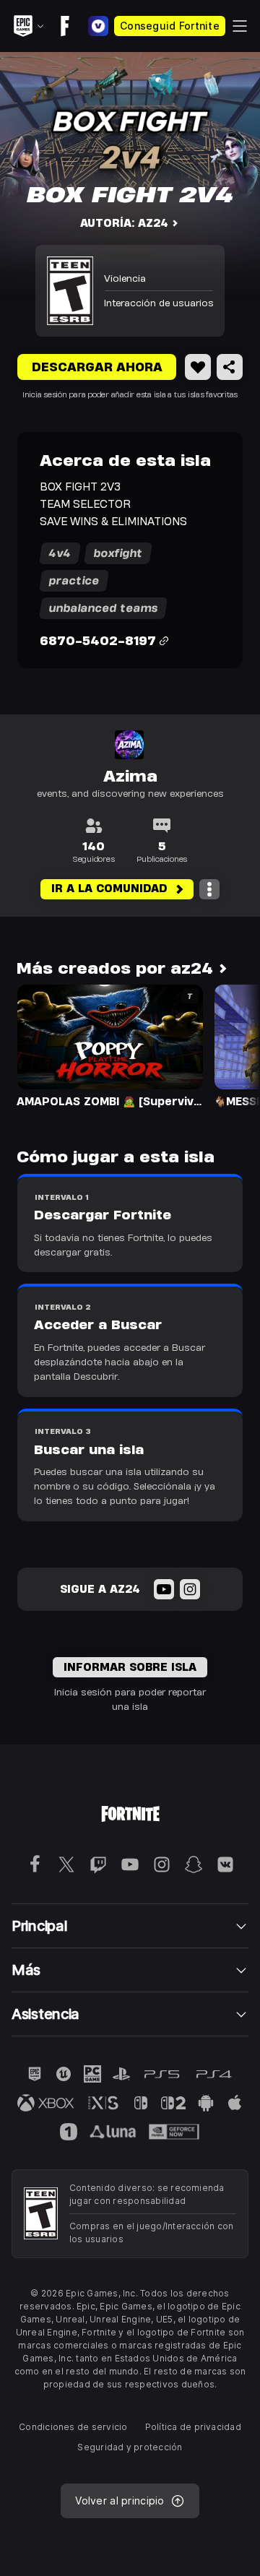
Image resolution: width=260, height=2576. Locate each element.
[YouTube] (164, 1589)
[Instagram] (190, 1589)
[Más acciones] (209, 889)
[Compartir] (230, 367)
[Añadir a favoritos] (198, 367)
